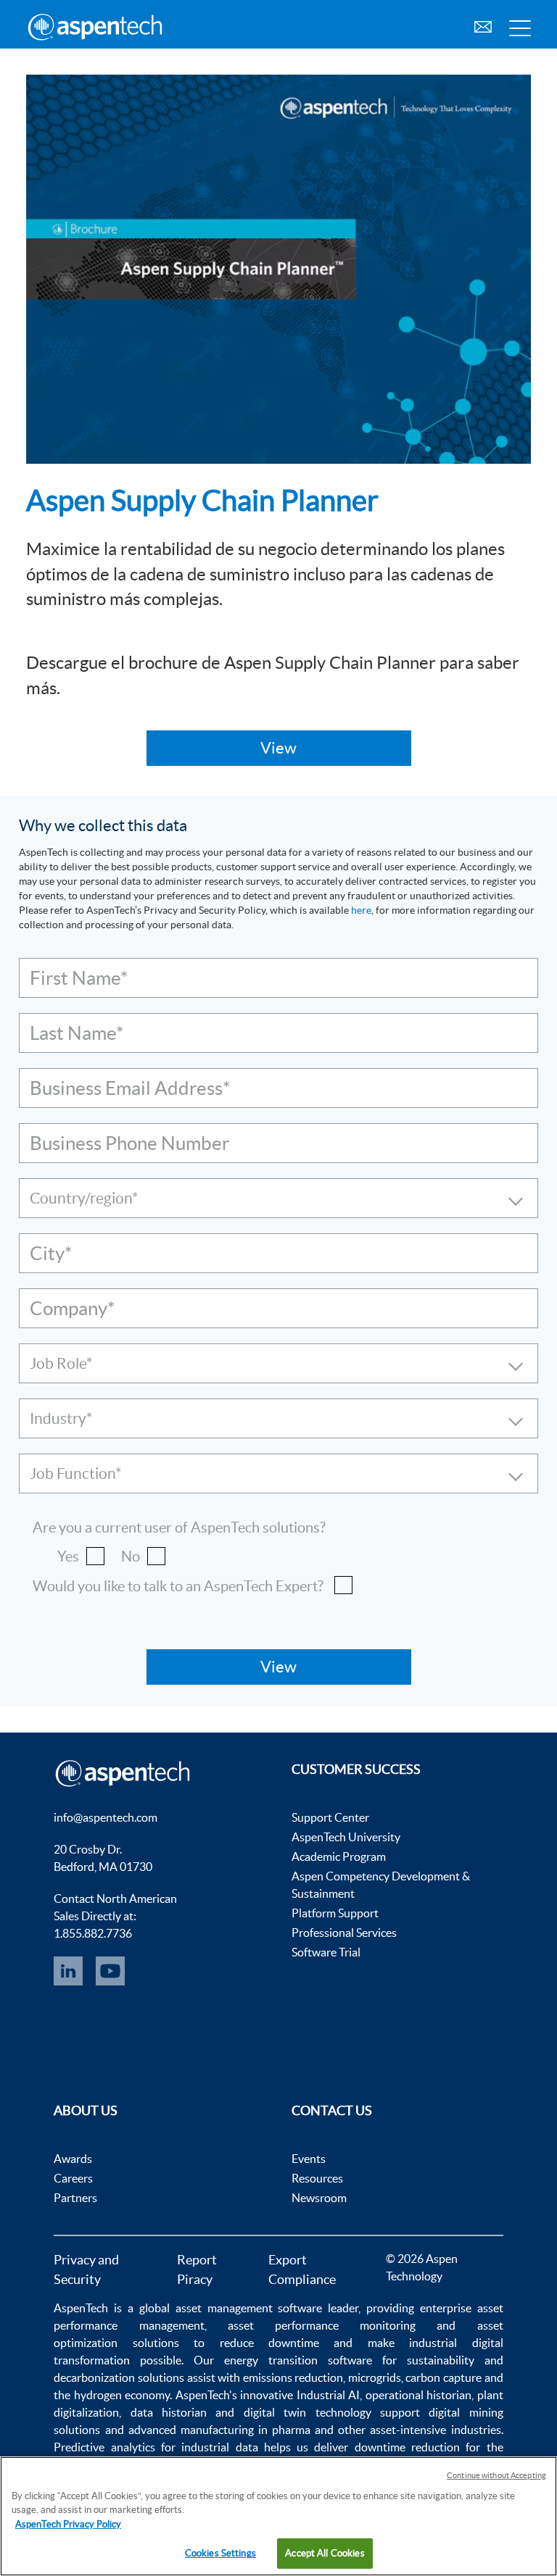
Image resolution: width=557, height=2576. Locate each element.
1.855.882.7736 (93, 1933)
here (361, 910)
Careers (73, 2178)
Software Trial (326, 1952)
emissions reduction (293, 2377)
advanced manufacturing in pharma (219, 2430)
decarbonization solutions (119, 2377)
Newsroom (319, 2198)
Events (309, 2159)
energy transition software (298, 2360)
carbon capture (443, 2377)
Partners (75, 2198)
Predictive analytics (104, 2447)
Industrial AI (328, 2395)
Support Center (330, 1817)
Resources (317, 2178)
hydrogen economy (122, 2395)
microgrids (375, 2377)
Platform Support (335, 1913)
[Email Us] (483, 25)
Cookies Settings (220, 2553)
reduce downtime (269, 2343)
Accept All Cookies (325, 2553)
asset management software (249, 2308)
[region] (278, 2516)
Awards (73, 2159)
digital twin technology (308, 2412)
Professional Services (344, 1933)
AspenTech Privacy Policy (68, 2524)
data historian (169, 2412)
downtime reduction (407, 2447)
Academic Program (339, 1856)
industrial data (219, 2447)
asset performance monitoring (322, 2325)
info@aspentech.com (106, 1817)
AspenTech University (346, 1837)
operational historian (418, 2395)
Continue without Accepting (496, 2475)
